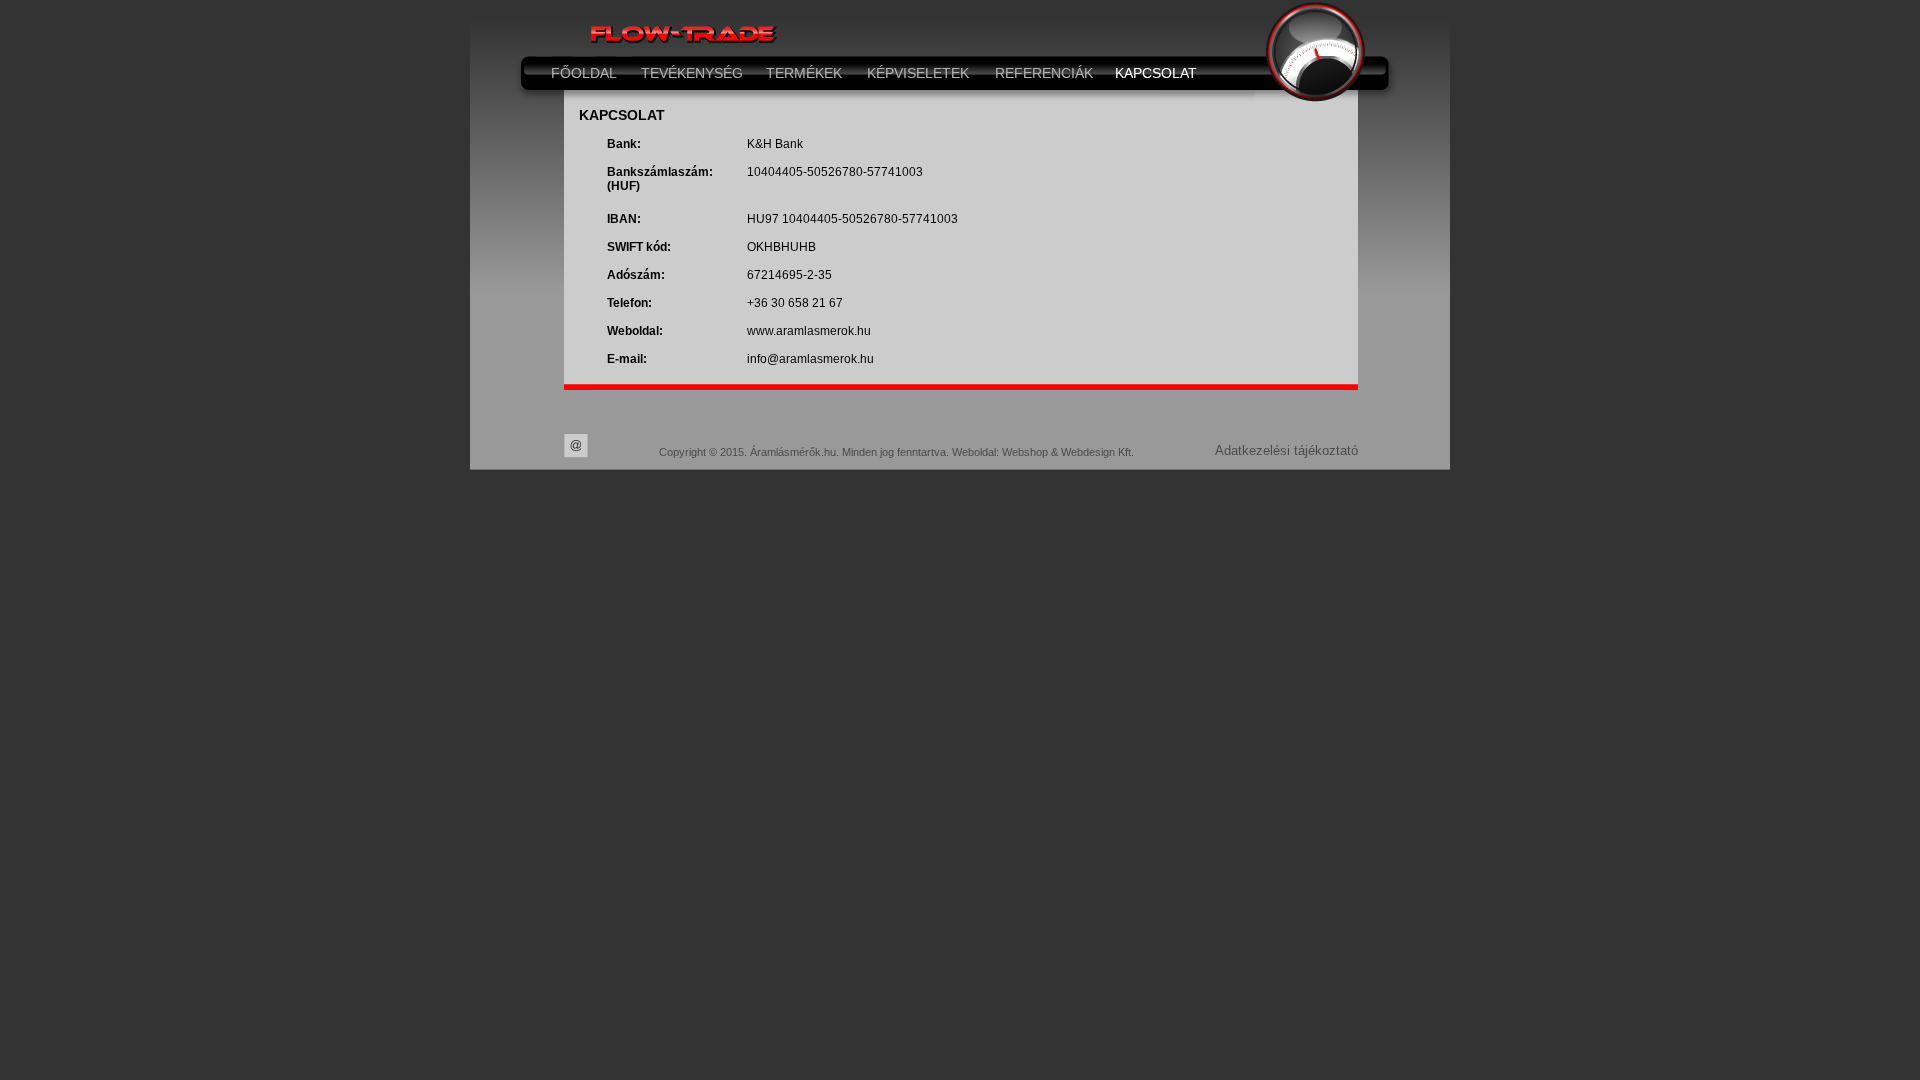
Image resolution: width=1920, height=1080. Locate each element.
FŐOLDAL (584, 73)
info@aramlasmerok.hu (810, 359)
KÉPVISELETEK (918, 73)
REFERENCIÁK (1044, 73)
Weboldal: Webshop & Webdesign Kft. (1043, 452)
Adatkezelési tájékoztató (1286, 450)
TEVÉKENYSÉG (692, 73)
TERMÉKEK (804, 73)
